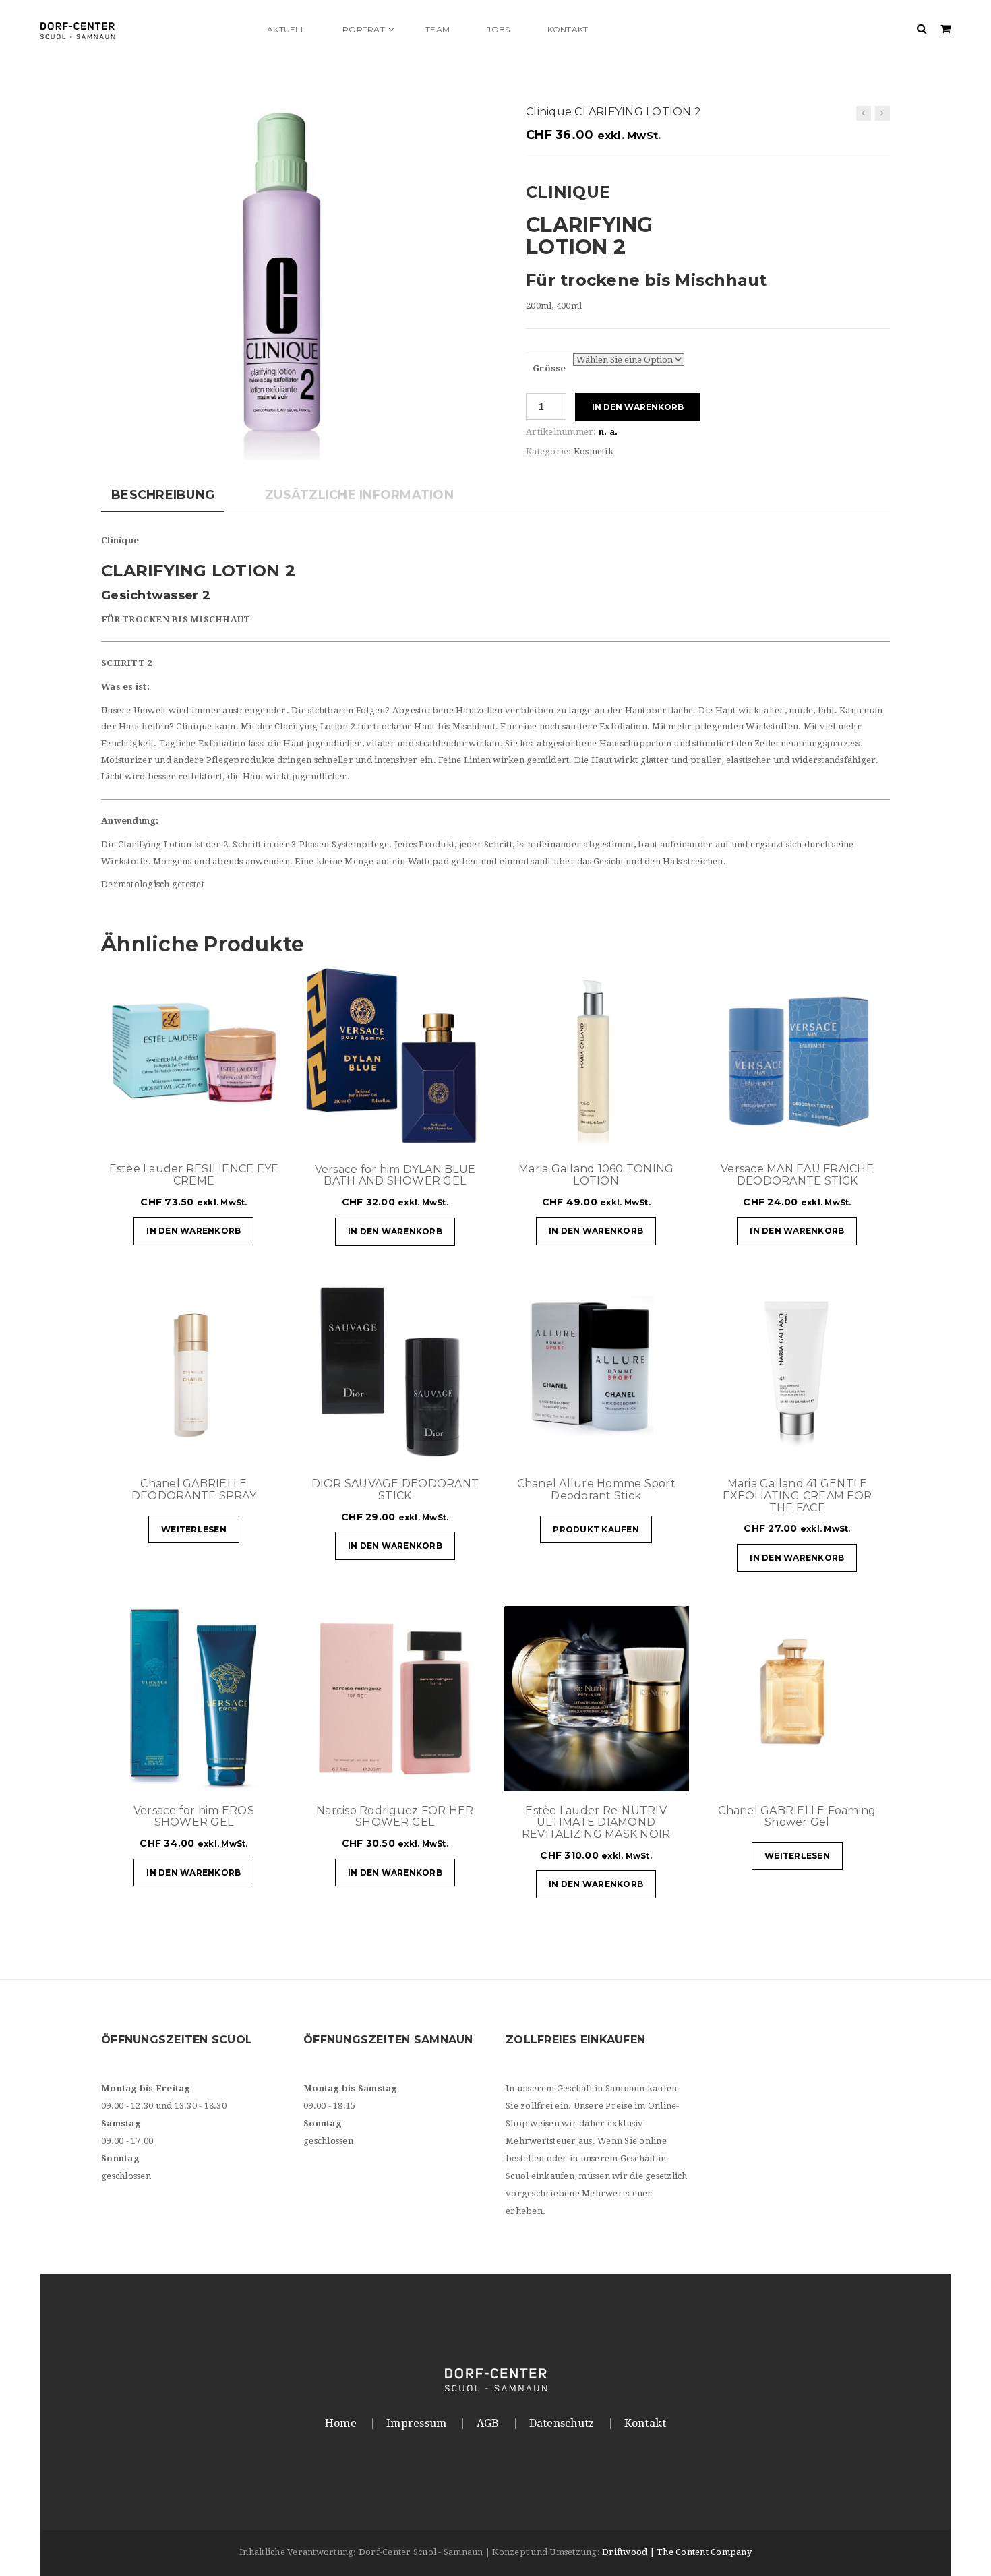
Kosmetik (594, 451)
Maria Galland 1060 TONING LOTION (596, 1175)
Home (341, 2424)
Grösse (549, 368)
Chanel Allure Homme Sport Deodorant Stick (596, 1490)
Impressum (416, 2424)
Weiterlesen (194, 1529)
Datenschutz (562, 2424)
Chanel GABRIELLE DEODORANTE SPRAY (194, 1490)
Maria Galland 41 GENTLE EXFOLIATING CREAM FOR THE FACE (797, 1495)
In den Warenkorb (638, 407)
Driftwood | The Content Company (677, 2552)
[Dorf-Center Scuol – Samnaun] (145, 29)
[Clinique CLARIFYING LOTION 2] (882, 113)
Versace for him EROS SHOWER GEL (194, 1817)
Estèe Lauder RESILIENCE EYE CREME (194, 1175)
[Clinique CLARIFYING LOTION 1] (864, 113)
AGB (488, 2424)
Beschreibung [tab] (163, 495)
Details (236, 1133)
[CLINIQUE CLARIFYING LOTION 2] (293, 283)
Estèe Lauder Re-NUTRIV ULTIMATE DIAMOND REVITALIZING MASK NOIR (596, 1822)
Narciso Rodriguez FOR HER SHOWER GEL (395, 1817)
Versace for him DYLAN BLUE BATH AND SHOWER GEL (395, 1175)
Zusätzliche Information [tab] (359, 495)
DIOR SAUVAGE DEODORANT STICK (395, 1490)
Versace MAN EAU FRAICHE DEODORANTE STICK (797, 1175)
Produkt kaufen (596, 1529)
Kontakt (645, 2424)
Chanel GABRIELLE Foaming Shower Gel (797, 1817)
